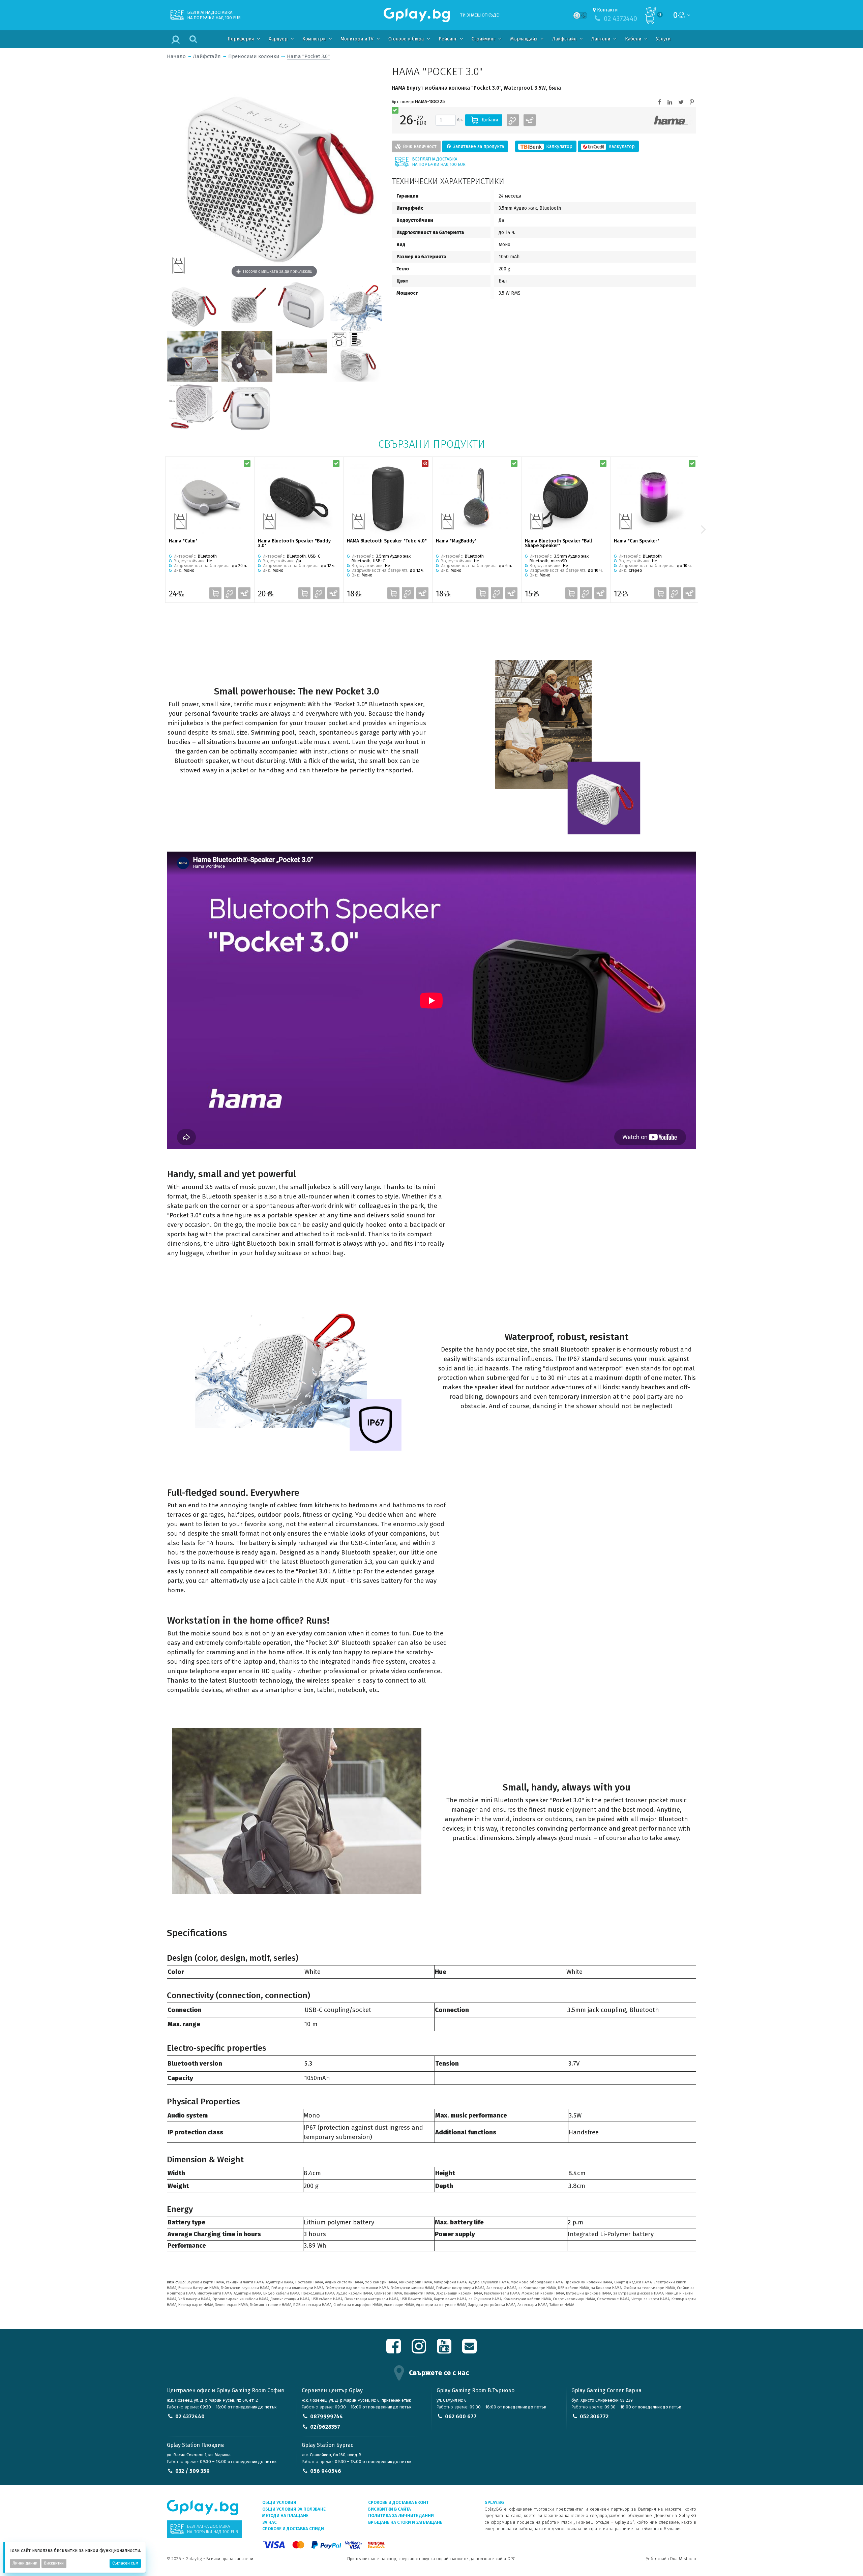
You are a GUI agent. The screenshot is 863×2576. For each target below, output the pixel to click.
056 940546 (326, 2471)
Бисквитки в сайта (390, 2509)
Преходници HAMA (318, 2293)
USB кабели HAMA (573, 2288)
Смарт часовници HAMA (574, 2299)
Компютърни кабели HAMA (527, 2299)
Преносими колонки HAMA (588, 2282)
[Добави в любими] (513, 120)
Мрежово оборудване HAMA (537, 2282)
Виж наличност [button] (419, 146)
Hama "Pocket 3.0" (308, 56)
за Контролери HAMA (537, 2288)
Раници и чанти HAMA (245, 2282)
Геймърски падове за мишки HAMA (357, 2288)
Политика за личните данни (401, 2515)
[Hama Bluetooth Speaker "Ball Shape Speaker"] (566, 498)
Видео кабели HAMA (281, 2293)
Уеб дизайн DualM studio (671, 2559)
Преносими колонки (254, 56)
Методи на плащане (285, 2515)
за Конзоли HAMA (606, 2288)
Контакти (607, 10)
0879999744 (326, 2416)
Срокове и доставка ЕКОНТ (398, 2502)
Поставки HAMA (309, 2282)
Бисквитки (54, 2563)
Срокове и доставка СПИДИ (293, 2529)
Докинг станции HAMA (290, 2299)
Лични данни (25, 2563)
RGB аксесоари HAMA (312, 2305)
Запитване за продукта (478, 146)
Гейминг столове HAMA (271, 2305)
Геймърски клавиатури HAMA (297, 2288)
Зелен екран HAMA (231, 2305)
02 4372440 (190, 2416)
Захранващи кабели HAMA (459, 2293)
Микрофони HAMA (415, 2282)
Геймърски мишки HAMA (412, 2288)
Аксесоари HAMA (501, 2288)
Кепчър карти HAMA (196, 2305)
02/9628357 (325, 2427)
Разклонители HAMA (502, 2293)
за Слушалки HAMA (485, 2299)
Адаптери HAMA (279, 2282)
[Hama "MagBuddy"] (477, 498)
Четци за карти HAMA (650, 2299)
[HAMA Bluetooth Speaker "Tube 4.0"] (388, 498)
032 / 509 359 (192, 2471)
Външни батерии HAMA (199, 2288)
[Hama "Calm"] (210, 498)
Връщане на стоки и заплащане (405, 2522)
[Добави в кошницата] (215, 593)
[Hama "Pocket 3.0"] (192, 305)
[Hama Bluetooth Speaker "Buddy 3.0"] (299, 498)
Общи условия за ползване (294, 2509)
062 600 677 (461, 2416)
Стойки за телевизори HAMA (649, 2288)
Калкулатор (559, 146)
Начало (176, 56)
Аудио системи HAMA (344, 2282)
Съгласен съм (125, 2563)
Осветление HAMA (613, 2299)
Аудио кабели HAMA (354, 2293)
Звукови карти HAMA (205, 2282)
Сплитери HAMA (388, 2293)
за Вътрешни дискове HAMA (638, 2293)
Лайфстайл (207, 56)
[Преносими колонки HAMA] (671, 120)
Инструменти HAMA (215, 2293)
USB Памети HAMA (416, 2299)
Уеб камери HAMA (381, 2282)
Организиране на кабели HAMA (240, 2299)
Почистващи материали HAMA (371, 2299)
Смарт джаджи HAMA (633, 2282)
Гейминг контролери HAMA (460, 2288)
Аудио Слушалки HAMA (489, 2282)
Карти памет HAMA (450, 2299)
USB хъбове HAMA (327, 2299)
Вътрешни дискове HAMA (589, 2293)
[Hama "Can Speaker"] (655, 498)
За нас (270, 2522)
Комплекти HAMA (419, 2293)
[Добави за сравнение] (530, 120)
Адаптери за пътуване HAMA (441, 2305)
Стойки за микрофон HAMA (358, 2305)
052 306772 (594, 2416)
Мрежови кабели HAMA (543, 2293)
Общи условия (279, 2502)
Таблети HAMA (562, 2305)
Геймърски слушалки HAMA (245, 2288)
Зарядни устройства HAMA (492, 2305)
